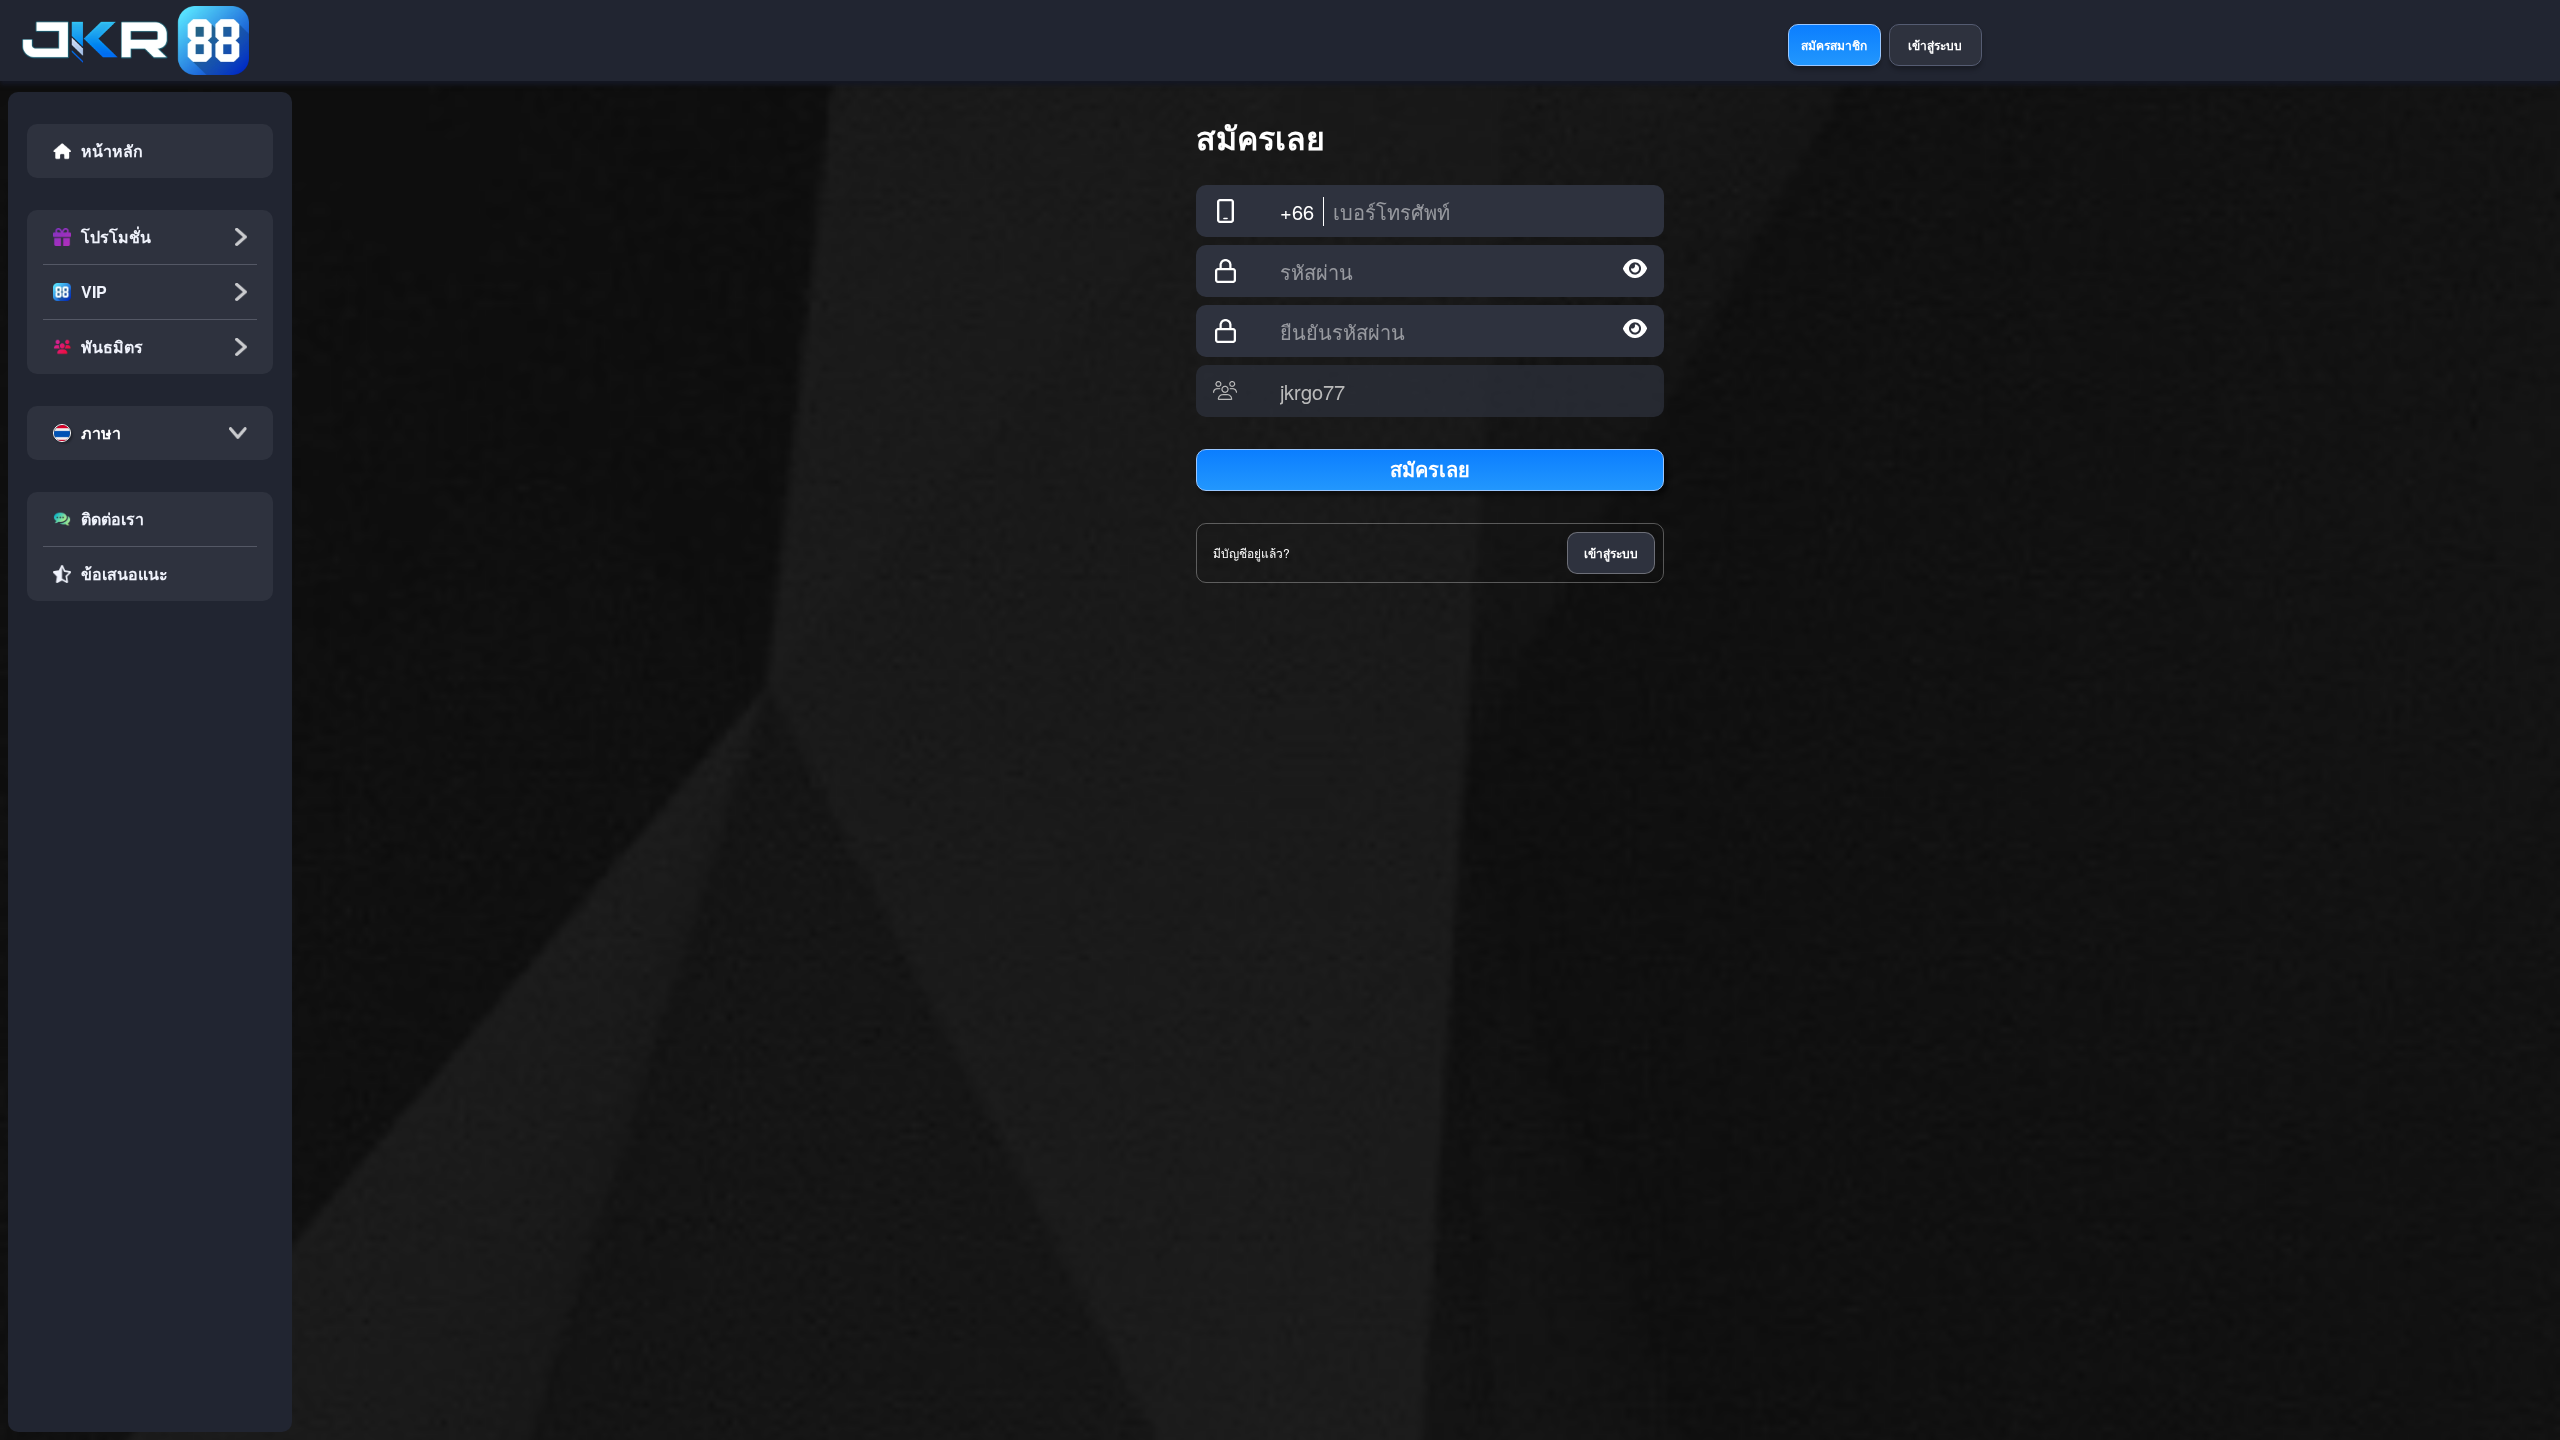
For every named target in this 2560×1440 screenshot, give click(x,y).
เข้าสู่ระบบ (1611, 553)
